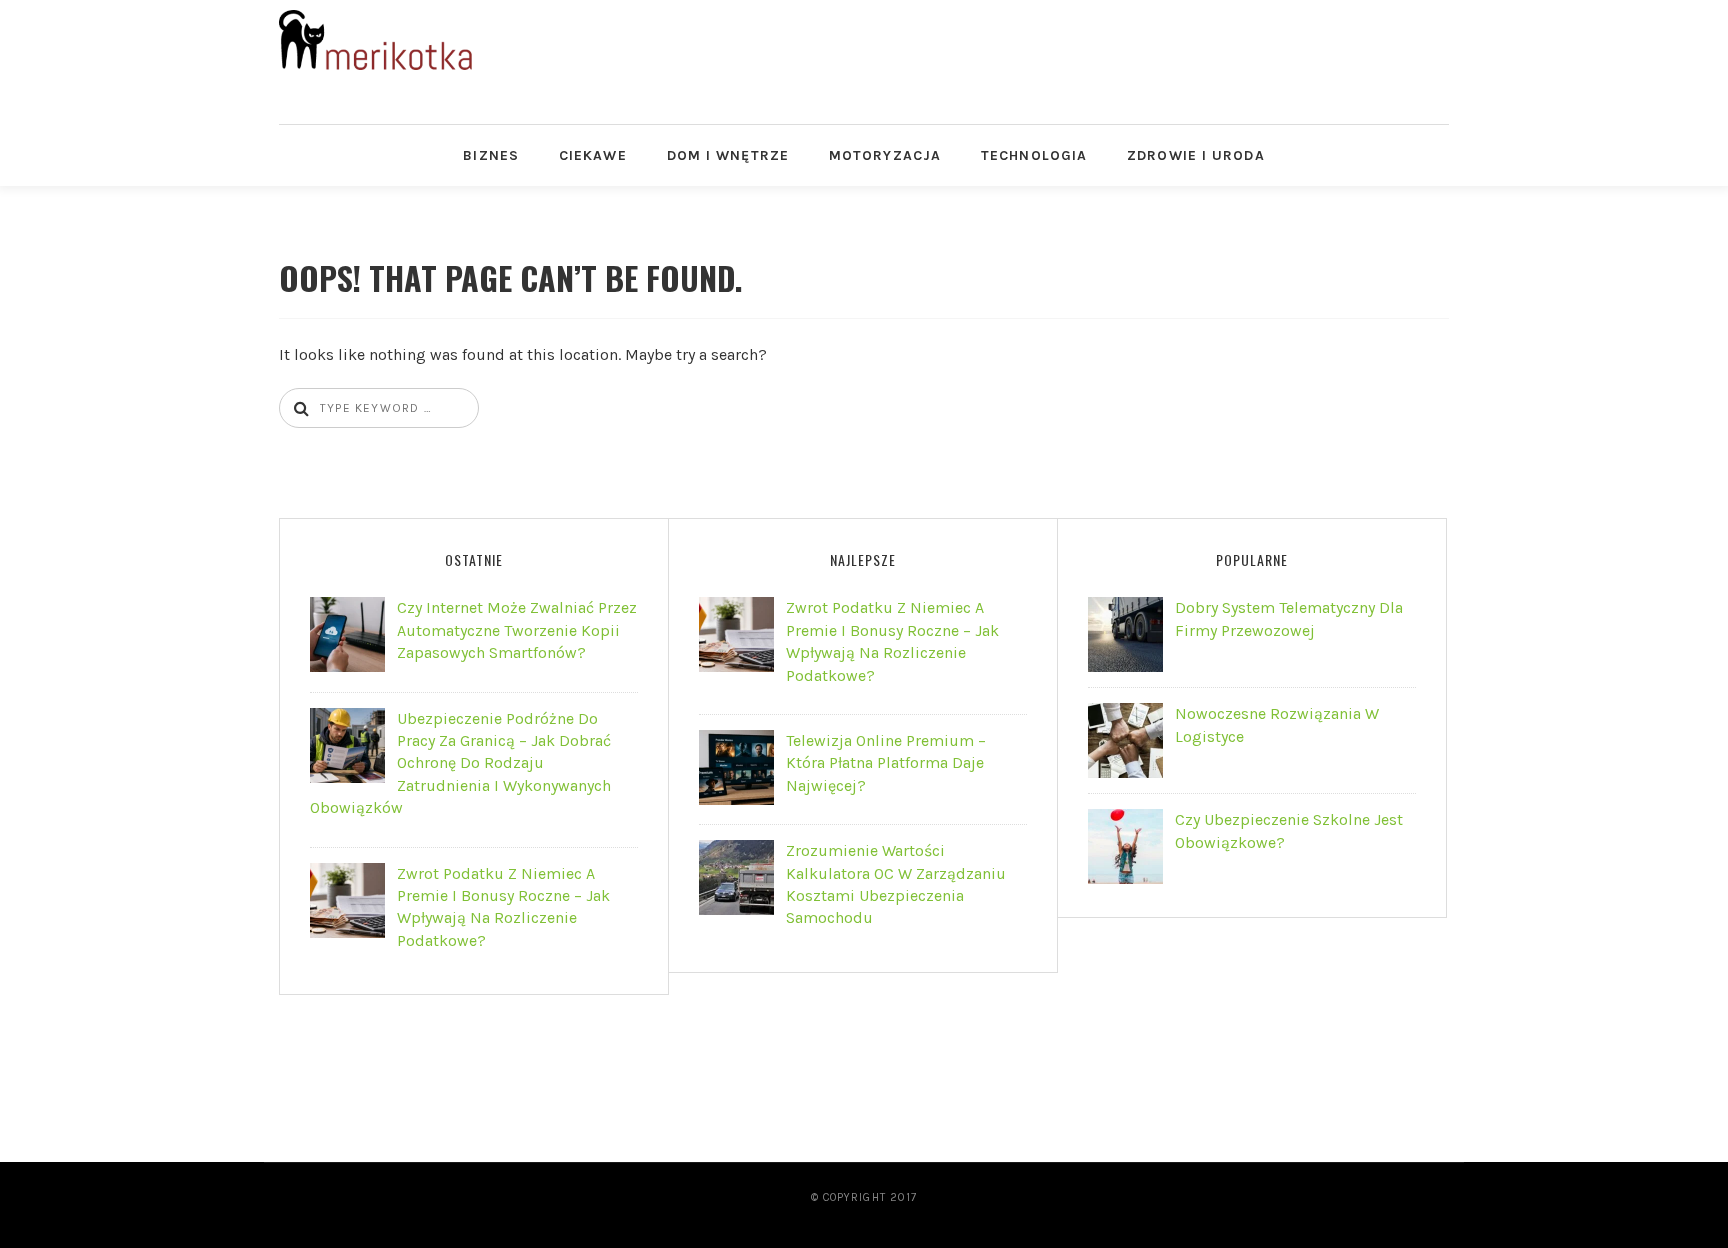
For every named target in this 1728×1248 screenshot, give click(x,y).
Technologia (1034, 155)
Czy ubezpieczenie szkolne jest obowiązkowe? (1289, 830)
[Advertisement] (1043, 55)
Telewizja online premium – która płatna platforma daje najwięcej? (886, 763)
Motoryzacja (885, 155)
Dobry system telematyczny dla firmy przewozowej (1289, 618)
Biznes (491, 155)
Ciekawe (593, 155)
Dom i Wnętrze (728, 155)
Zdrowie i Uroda (1196, 155)
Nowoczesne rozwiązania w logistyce (1277, 724)
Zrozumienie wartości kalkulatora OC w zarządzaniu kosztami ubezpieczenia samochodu (896, 884)
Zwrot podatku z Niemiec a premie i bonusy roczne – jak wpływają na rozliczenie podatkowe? (503, 907)
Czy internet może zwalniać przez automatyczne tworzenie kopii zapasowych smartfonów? (517, 630)
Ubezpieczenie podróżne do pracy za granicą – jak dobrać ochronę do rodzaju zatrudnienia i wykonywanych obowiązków (460, 763)
